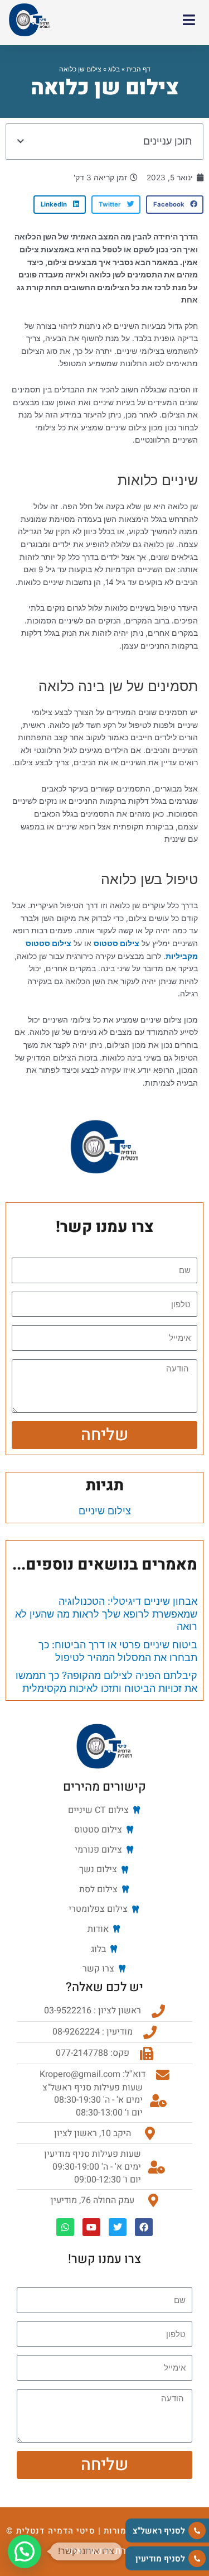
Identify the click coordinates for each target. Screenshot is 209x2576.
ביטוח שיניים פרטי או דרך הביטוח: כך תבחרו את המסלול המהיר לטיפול (118, 1651)
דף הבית (138, 69)
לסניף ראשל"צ (159, 2531)
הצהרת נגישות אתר (104, 2551)
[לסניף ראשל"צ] (197, 2531)
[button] (21, 142)
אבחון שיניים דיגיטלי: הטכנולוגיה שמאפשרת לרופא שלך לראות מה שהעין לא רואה (106, 1614)
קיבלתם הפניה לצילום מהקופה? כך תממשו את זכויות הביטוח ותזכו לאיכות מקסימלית (106, 1682)
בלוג (114, 69)
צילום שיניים (105, 1511)
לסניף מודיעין (160, 2559)
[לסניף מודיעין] (197, 2558)
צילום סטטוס (116, 943)
